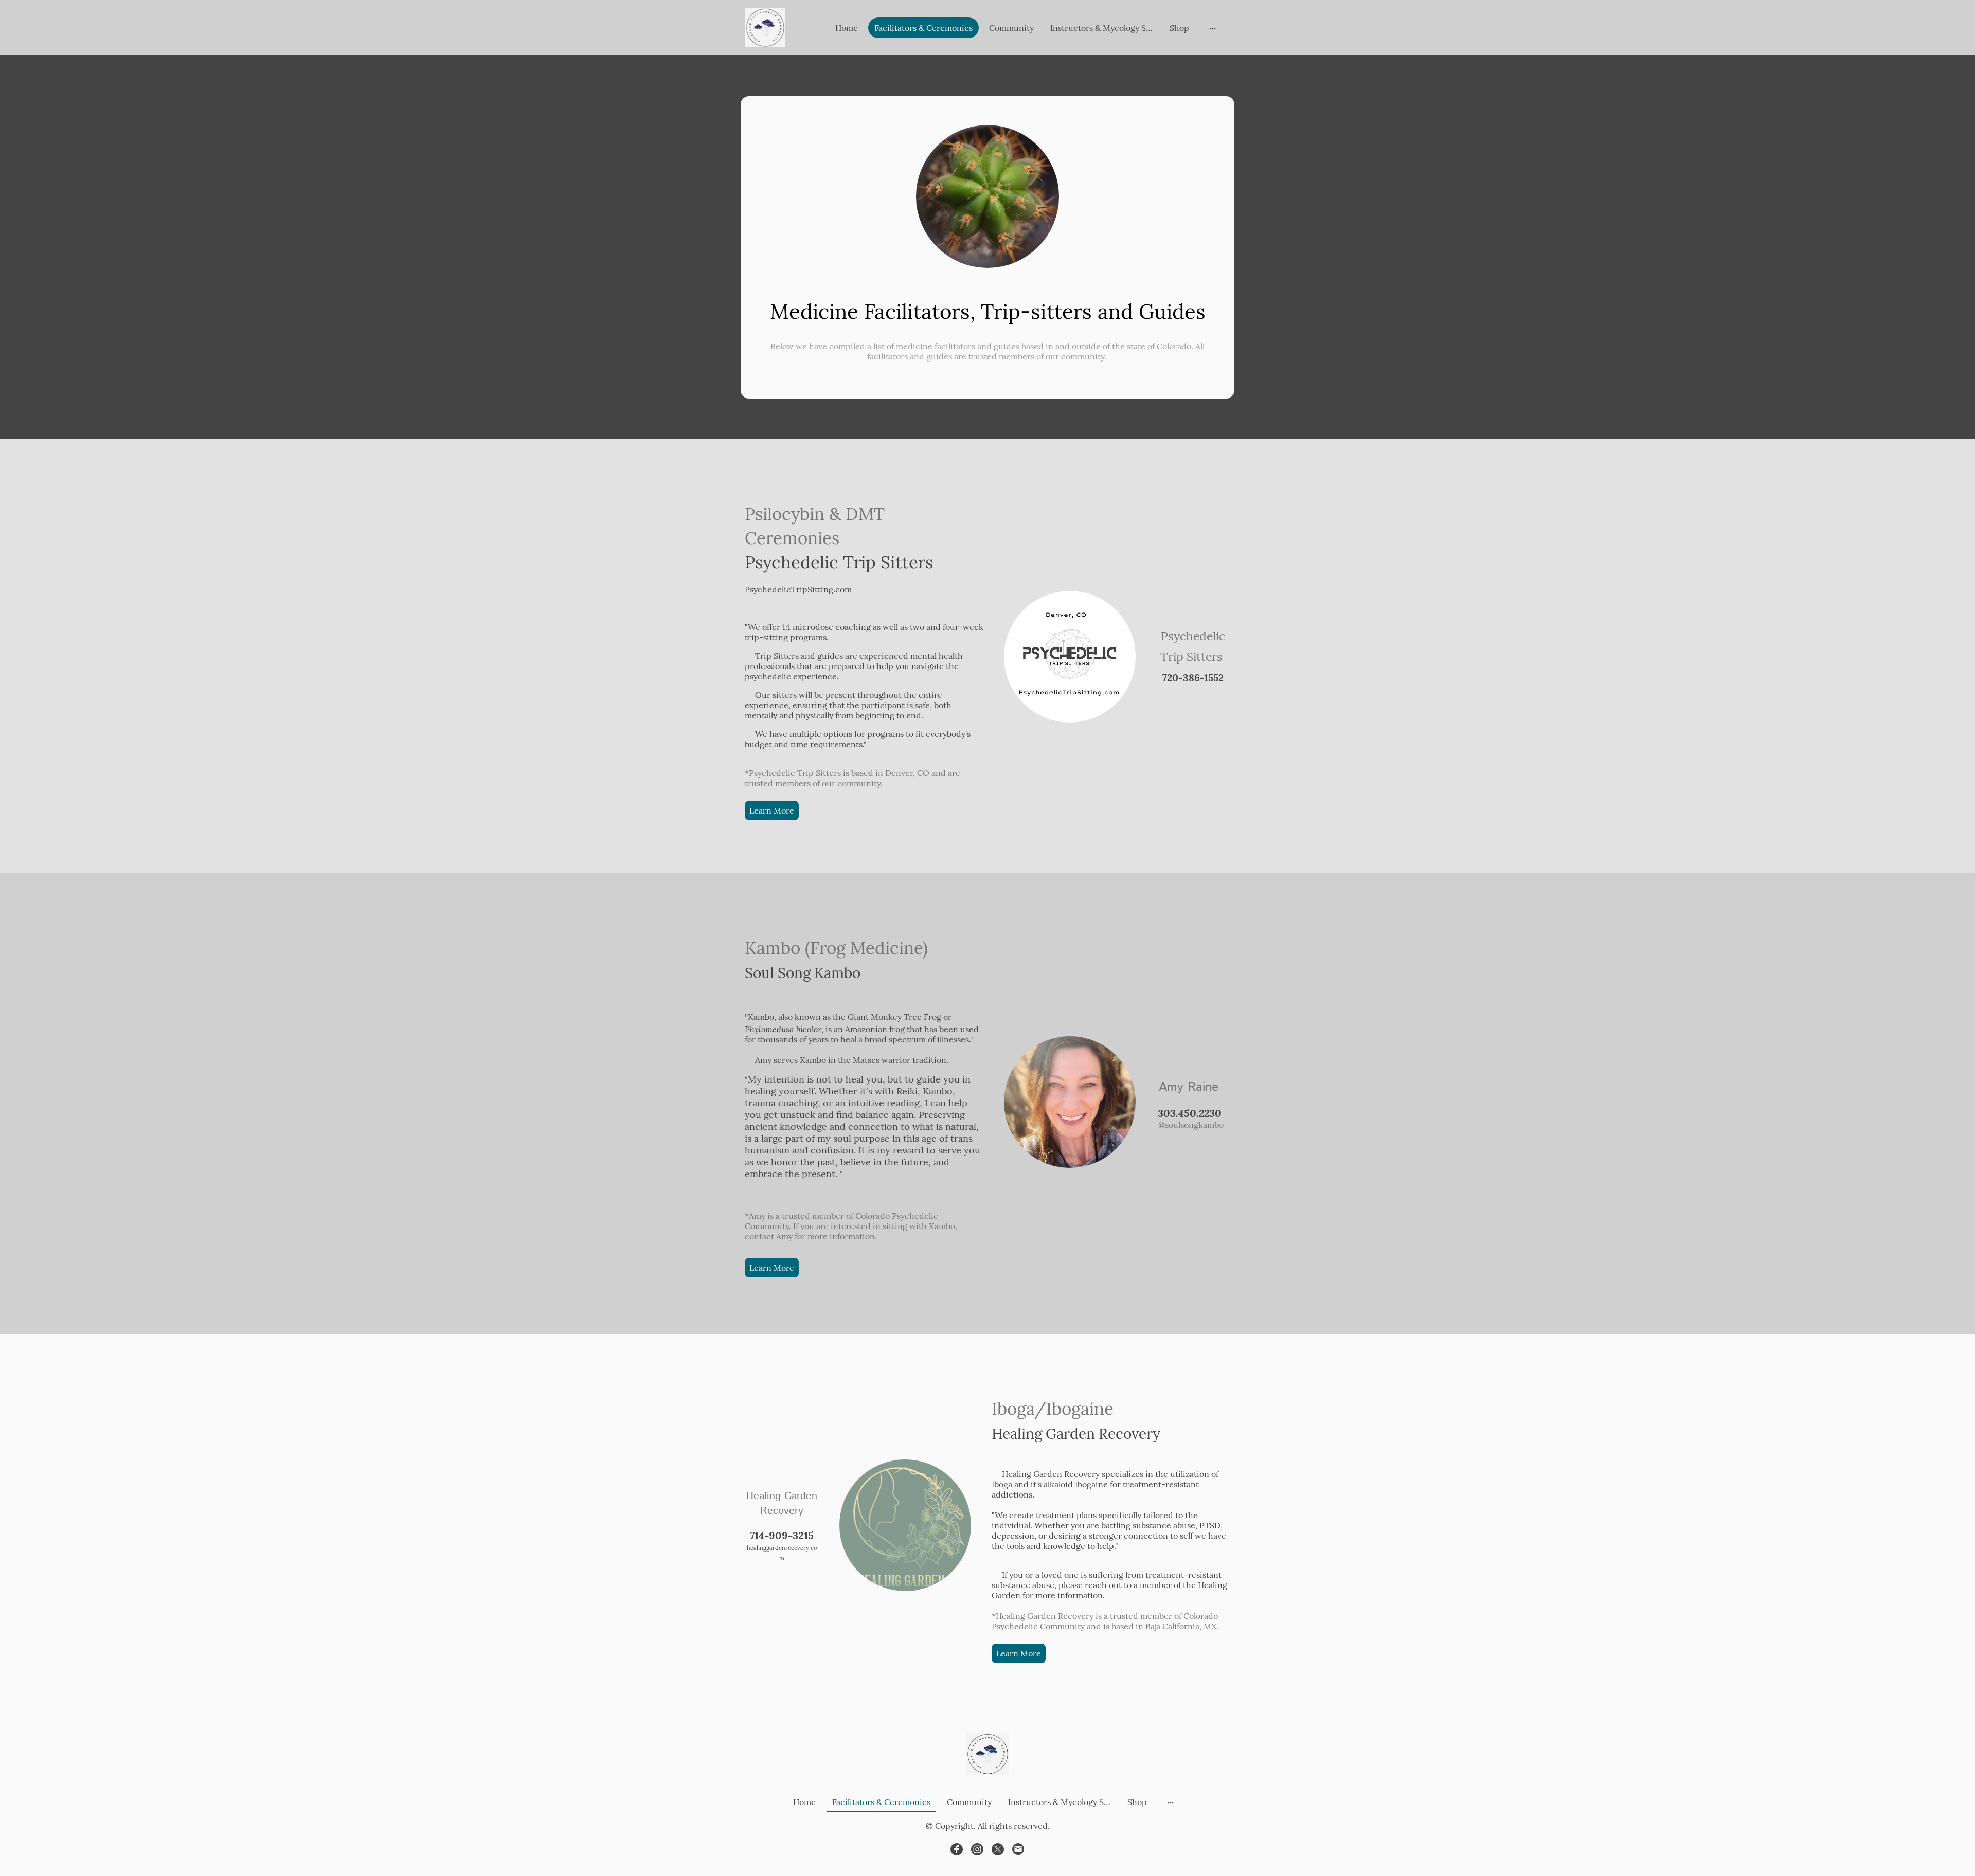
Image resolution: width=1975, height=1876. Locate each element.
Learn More (772, 810)
